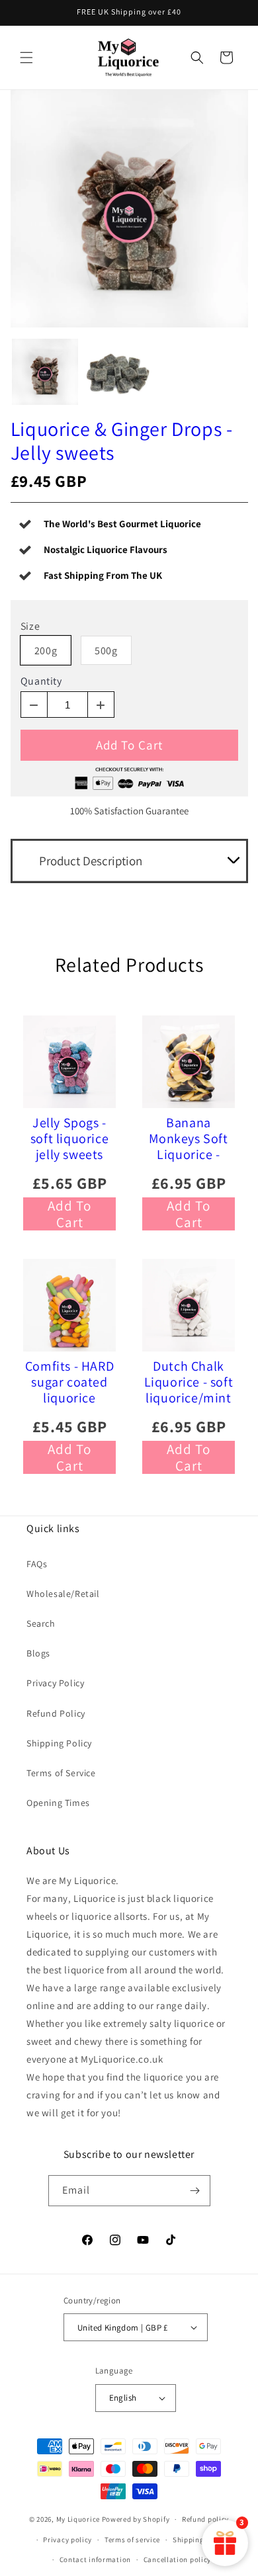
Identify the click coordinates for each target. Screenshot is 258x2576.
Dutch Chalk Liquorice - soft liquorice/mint (189, 1382)
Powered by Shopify (136, 2519)
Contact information (95, 2559)
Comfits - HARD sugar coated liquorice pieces (69, 1382)
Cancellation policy (177, 2559)
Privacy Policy (55, 1683)
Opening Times (58, 1803)
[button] (26, 58)
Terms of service (132, 2540)
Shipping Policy (59, 1743)
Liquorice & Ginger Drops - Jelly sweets (122, 441)
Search (41, 1623)
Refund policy (205, 2519)
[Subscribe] (195, 2191)
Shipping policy (200, 2540)
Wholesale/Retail (63, 1594)
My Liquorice (78, 2519)
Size (30, 626)
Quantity (41, 681)
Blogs (38, 1653)
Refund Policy (56, 1713)
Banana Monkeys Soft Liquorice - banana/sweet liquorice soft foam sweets (189, 1138)
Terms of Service (61, 1773)
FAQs (37, 1564)
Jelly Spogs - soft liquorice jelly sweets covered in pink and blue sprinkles (70, 1138)
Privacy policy (67, 2540)
